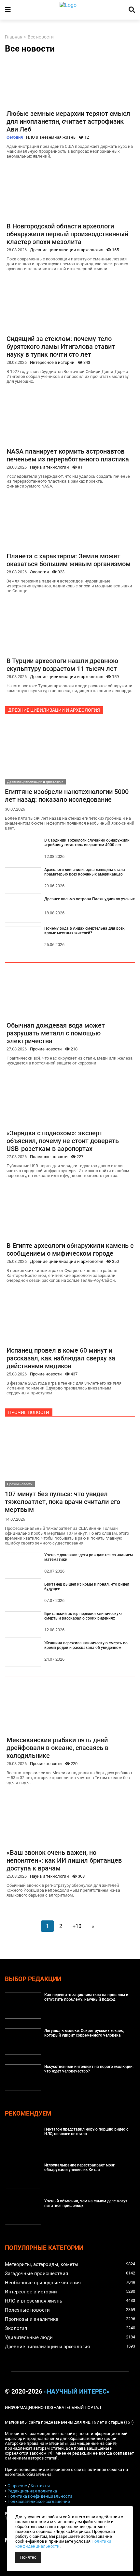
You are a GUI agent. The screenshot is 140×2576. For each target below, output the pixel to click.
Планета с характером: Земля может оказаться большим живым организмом (69, 560)
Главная (14, 37)
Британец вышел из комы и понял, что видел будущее (87, 1587)
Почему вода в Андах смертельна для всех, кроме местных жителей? (85, 931)
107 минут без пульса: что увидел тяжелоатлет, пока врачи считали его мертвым (63, 1502)
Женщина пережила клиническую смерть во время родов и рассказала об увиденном (86, 1645)
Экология (39, 572)
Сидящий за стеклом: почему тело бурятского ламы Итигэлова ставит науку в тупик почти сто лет (61, 347)
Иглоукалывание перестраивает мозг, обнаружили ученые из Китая (80, 2167)
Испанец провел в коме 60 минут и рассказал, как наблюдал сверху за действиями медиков (61, 1358)
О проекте (17, 2486)
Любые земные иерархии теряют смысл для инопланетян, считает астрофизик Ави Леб (68, 121)
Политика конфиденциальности (40, 2496)
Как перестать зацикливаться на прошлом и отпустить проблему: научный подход (86, 1997)
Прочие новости (46, 1049)
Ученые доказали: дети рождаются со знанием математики (89, 1557)
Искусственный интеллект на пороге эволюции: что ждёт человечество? (89, 2069)
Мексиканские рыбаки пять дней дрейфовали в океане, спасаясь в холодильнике (57, 1748)
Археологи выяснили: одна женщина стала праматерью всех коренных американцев (85, 872)
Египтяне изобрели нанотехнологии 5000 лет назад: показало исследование (67, 796)
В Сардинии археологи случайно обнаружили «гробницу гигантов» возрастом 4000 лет (87, 843)
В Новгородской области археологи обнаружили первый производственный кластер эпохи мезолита (67, 234)
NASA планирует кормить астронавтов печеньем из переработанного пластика (68, 455)
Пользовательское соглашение (39, 2501)
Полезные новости (49, 1157)
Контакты (40, 2486)
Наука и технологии (49, 467)
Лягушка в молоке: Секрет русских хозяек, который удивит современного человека (84, 2033)
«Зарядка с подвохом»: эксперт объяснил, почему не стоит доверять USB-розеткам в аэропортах (63, 1141)
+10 (77, 1926)
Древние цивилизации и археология (67, 250)
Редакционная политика (32, 2491)
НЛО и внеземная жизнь (51, 137)
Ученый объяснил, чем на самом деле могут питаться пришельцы (86, 2203)
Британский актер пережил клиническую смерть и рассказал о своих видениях (83, 1616)
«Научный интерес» (77, 2392)
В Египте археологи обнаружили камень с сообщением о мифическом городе (70, 1249)
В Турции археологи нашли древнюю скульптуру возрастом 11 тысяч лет (62, 665)
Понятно (28, 2557)
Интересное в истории (52, 362)
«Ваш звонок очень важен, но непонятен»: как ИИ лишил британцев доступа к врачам (64, 1860)
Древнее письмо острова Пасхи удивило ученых (90, 899)
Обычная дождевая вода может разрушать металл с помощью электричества (56, 1033)
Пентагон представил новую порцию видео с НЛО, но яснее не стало (86, 2132)
